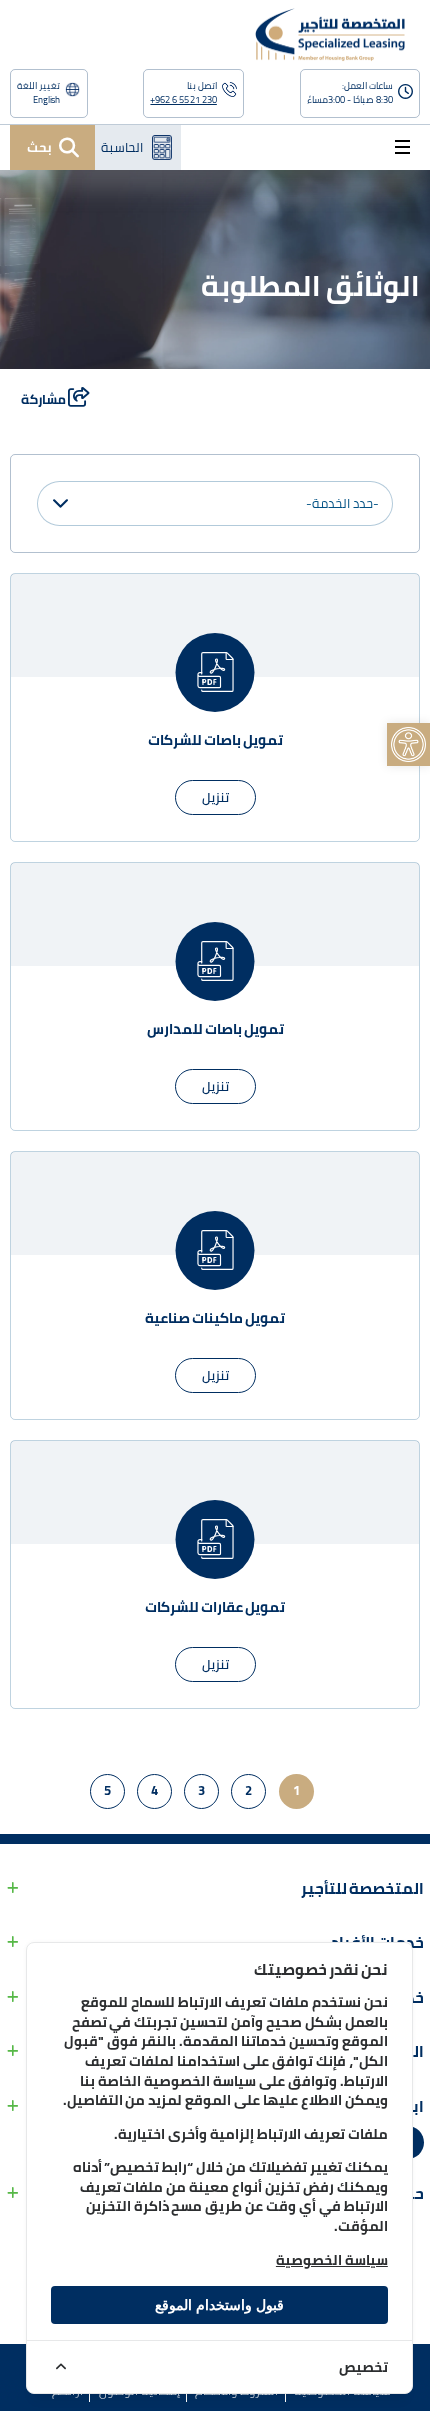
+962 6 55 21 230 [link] (183, 100)
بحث (39, 147)
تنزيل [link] (215, 797)
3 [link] (201, 1790)
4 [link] (154, 1790)
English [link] (46, 100)
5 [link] (107, 1790)
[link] (408, 744)
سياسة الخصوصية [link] (332, 2260)
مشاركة (45, 399)
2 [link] (248, 1790)
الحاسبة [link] (122, 147)
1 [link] (296, 1790)
